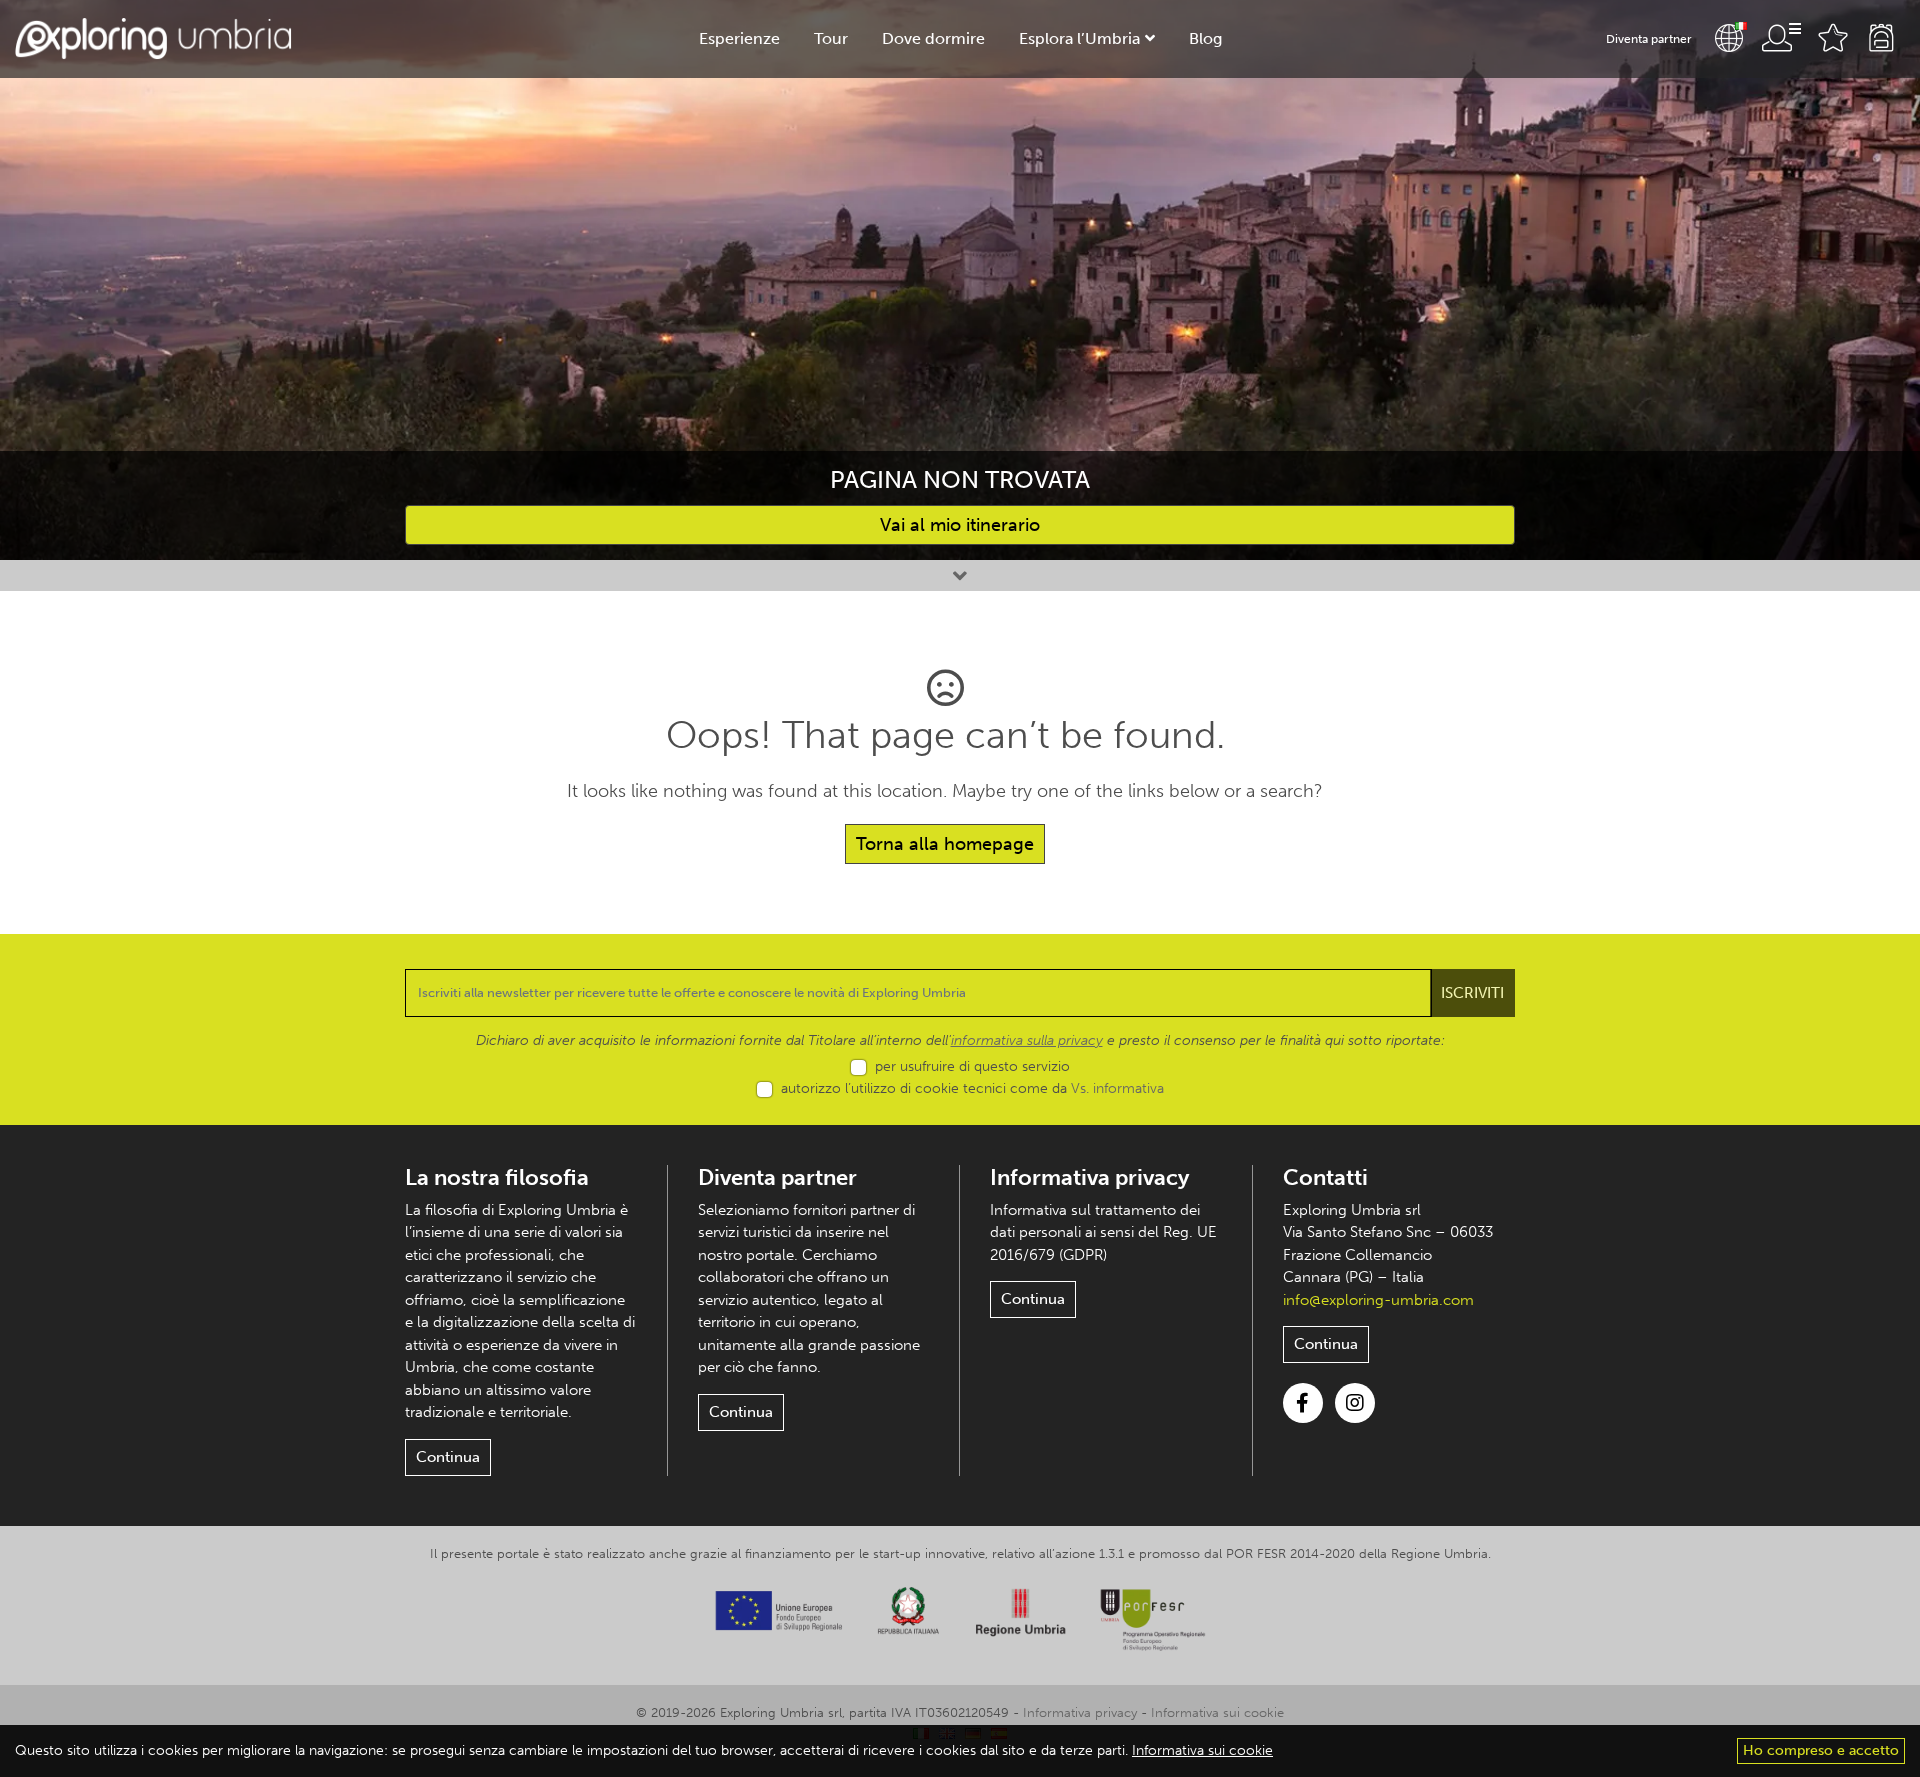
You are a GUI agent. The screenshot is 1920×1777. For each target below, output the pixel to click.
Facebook (1303, 1403)
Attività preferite (1833, 38)
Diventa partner (1649, 39)
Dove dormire (933, 38)
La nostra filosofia (497, 1177)
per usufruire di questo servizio (972, 1066)
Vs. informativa (1117, 1088)
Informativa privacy (1089, 1177)
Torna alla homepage (945, 844)
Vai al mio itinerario (960, 525)
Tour (831, 38)
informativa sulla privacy (1027, 1040)
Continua (448, 1457)
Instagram (1355, 1403)
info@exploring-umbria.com (1378, 1300)
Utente (1781, 38)
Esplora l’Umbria (1079, 38)
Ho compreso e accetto (1821, 1750)
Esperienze (739, 38)
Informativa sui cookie (1217, 1712)
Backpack (1881, 38)
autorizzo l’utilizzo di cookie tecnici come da (972, 1088)
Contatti (1325, 1177)
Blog (1205, 38)
